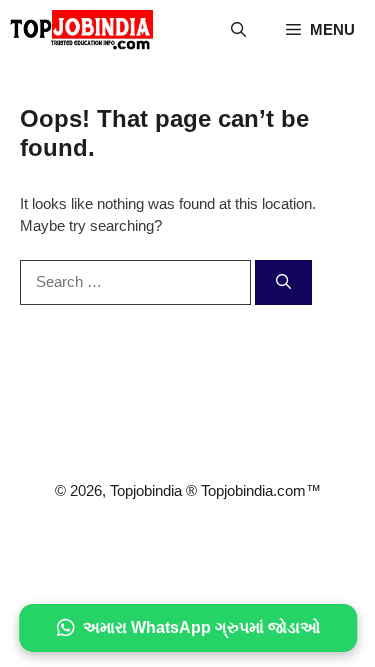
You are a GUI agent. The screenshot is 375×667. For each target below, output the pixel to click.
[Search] (283, 282)
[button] (238, 30)
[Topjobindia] (81, 30)
